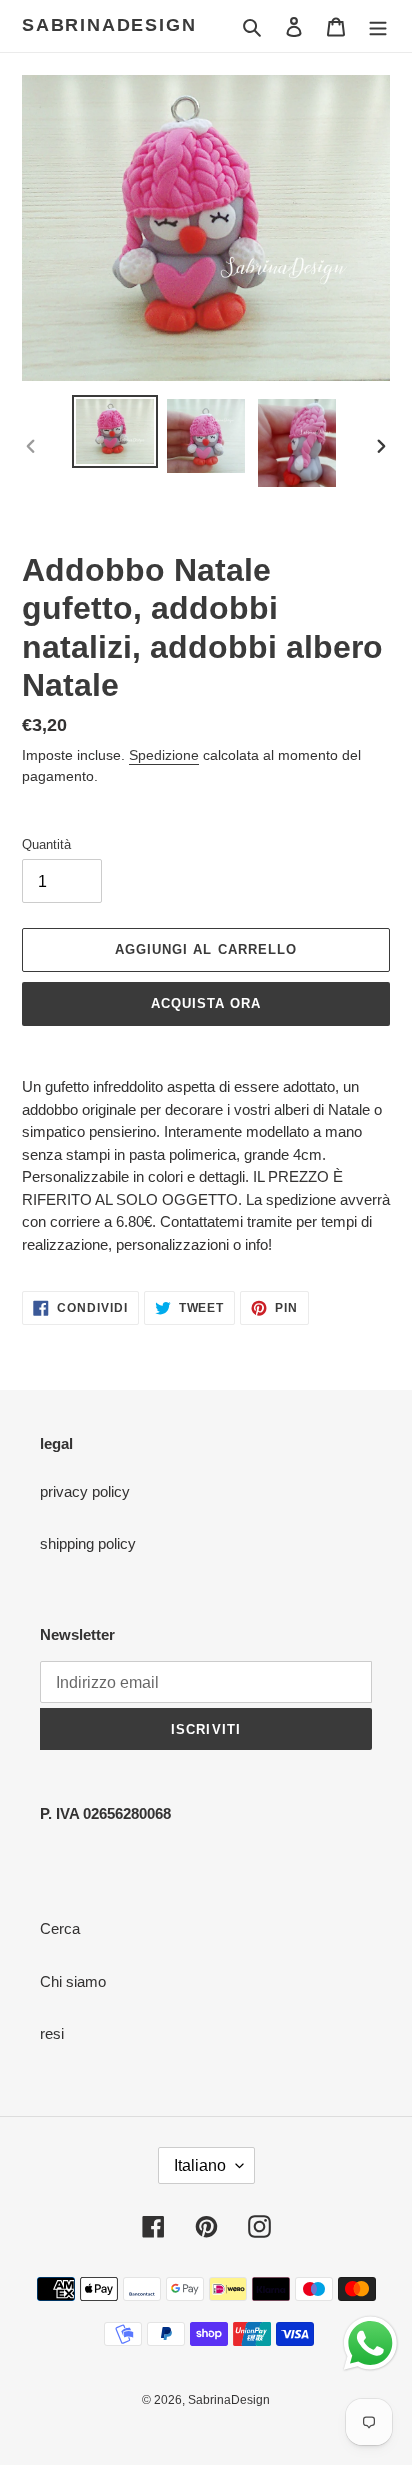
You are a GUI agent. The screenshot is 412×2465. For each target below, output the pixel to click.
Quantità (46, 844)
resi (52, 2033)
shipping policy (88, 1543)
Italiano (200, 2165)
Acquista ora (206, 1003)
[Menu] (378, 26)
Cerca (60, 1928)
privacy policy (85, 1491)
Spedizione (164, 755)
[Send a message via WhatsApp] (370, 2343)
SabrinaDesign (109, 25)
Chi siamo (73, 1981)
